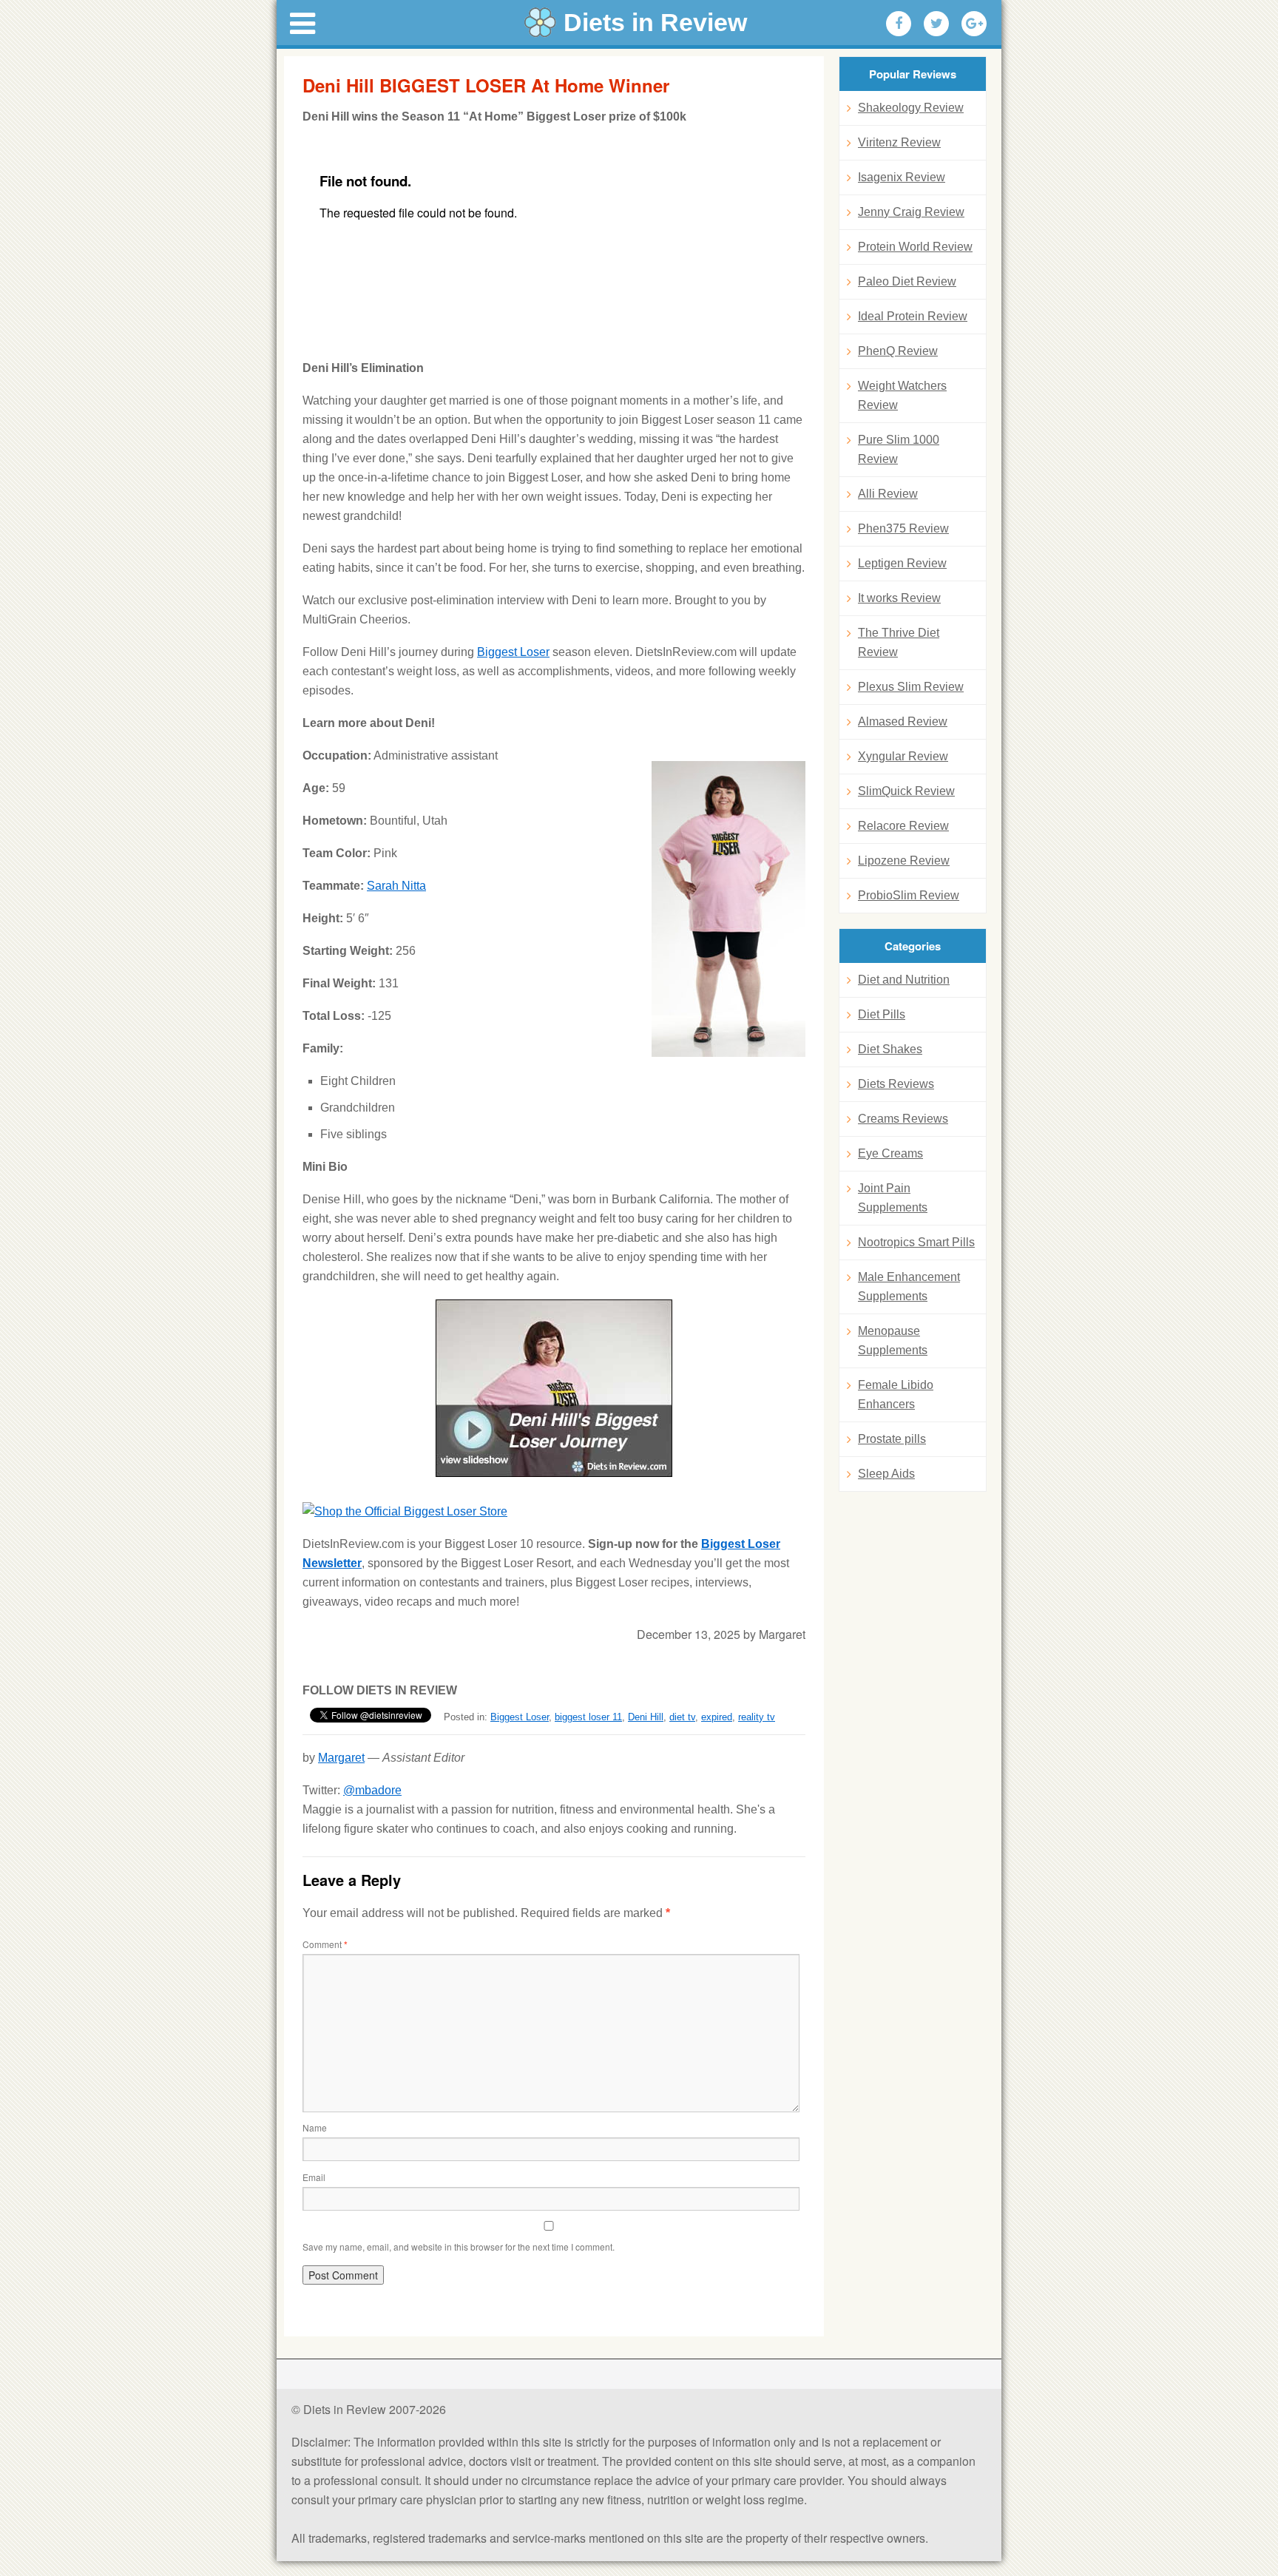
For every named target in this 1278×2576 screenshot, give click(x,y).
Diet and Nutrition (904, 980)
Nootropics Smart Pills (916, 1242)
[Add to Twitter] (936, 24)
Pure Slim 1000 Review (899, 449)
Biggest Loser (513, 652)
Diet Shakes (890, 1049)
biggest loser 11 (588, 1717)
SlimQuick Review (906, 791)
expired (717, 1717)
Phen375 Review (903, 528)
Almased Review (903, 721)
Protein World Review (915, 247)
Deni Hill (646, 1717)
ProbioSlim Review (909, 895)
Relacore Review (903, 826)
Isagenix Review (902, 177)
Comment (325, 1944)
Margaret (341, 1758)
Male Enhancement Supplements (909, 1287)
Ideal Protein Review (913, 316)
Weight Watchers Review (902, 395)
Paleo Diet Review (907, 281)
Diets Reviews (896, 1084)
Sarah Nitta (396, 886)
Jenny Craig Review (911, 212)
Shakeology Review (911, 108)
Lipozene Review (904, 861)
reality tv (757, 1717)
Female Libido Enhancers (896, 1395)
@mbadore (372, 1790)
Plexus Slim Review (911, 687)
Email (314, 2177)
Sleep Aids (886, 1474)
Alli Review (888, 494)
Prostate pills (892, 1439)
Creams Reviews (903, 1119)
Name (315, 2127)
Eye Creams (890, 1153)
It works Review (899, 598)
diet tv (682, 1717)
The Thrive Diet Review (899, 642)
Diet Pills (882, 1014)
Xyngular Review (903, 756)
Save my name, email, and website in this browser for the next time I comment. (459, 2247)
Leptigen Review (902, 563)
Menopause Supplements (893, 1341)
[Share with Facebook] (899, 24)
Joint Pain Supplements (893, 1198)
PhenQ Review (898, 351)
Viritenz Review (899, 142)
